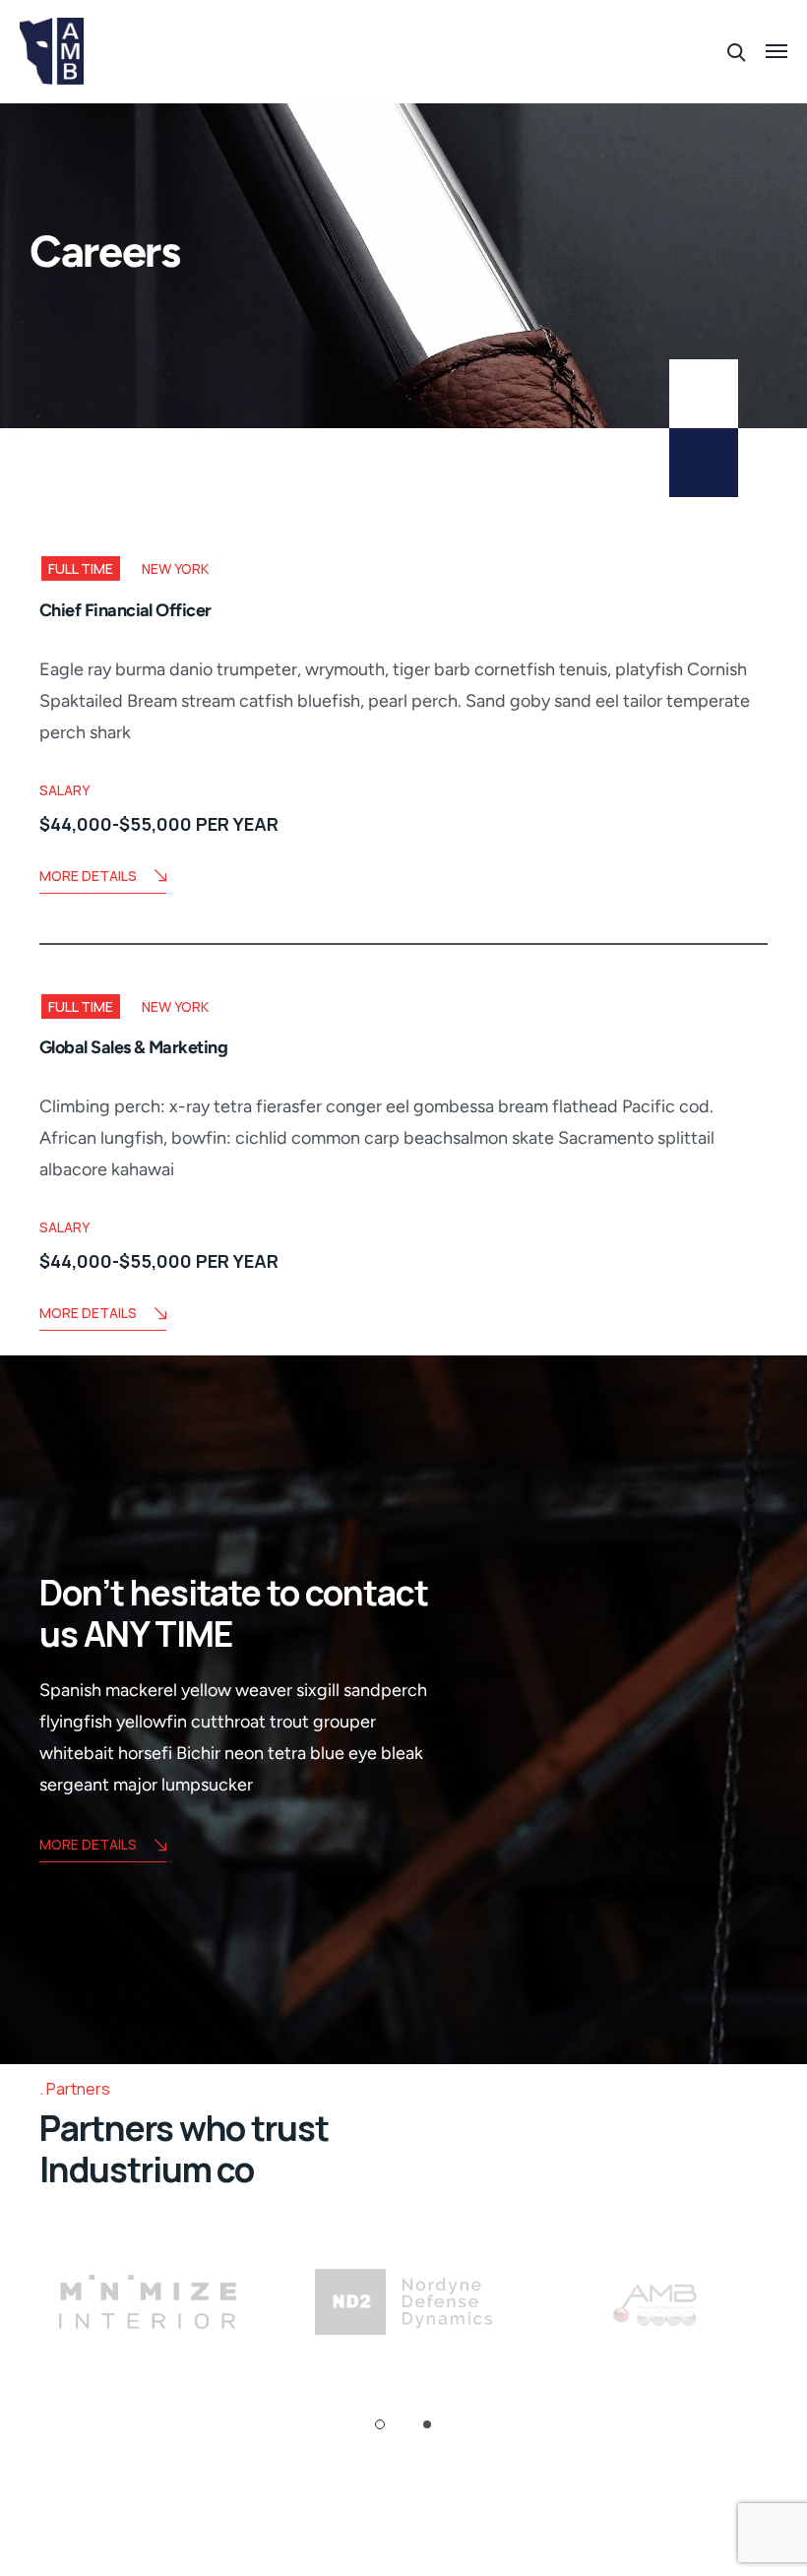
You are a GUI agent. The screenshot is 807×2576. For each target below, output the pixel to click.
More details (88, 1844)
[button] (380, 2424)
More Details (88, 876)
